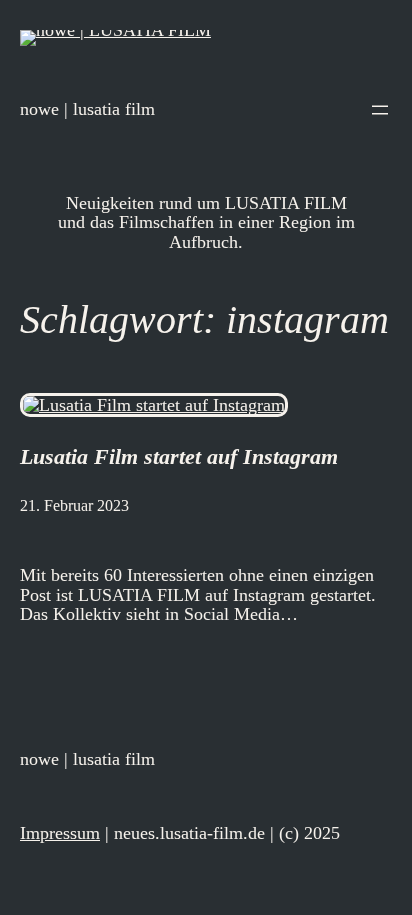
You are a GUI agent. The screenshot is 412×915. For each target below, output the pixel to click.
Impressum (60, 833)
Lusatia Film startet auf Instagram (179, 457)
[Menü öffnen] (380, 110)
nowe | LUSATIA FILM (87, 109)
